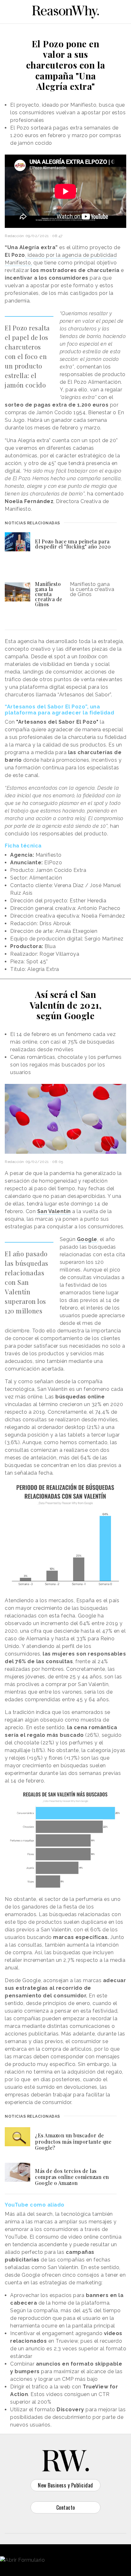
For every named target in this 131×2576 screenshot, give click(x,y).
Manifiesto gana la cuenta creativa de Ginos (49, 594)
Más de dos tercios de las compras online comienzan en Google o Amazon (72, 2177)
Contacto (66, 2507)
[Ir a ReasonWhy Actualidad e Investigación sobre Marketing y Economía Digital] (65, 11)
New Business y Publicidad (65, 2485)
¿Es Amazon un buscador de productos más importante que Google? (73, 2141)
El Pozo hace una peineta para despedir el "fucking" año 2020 (73, 544)
